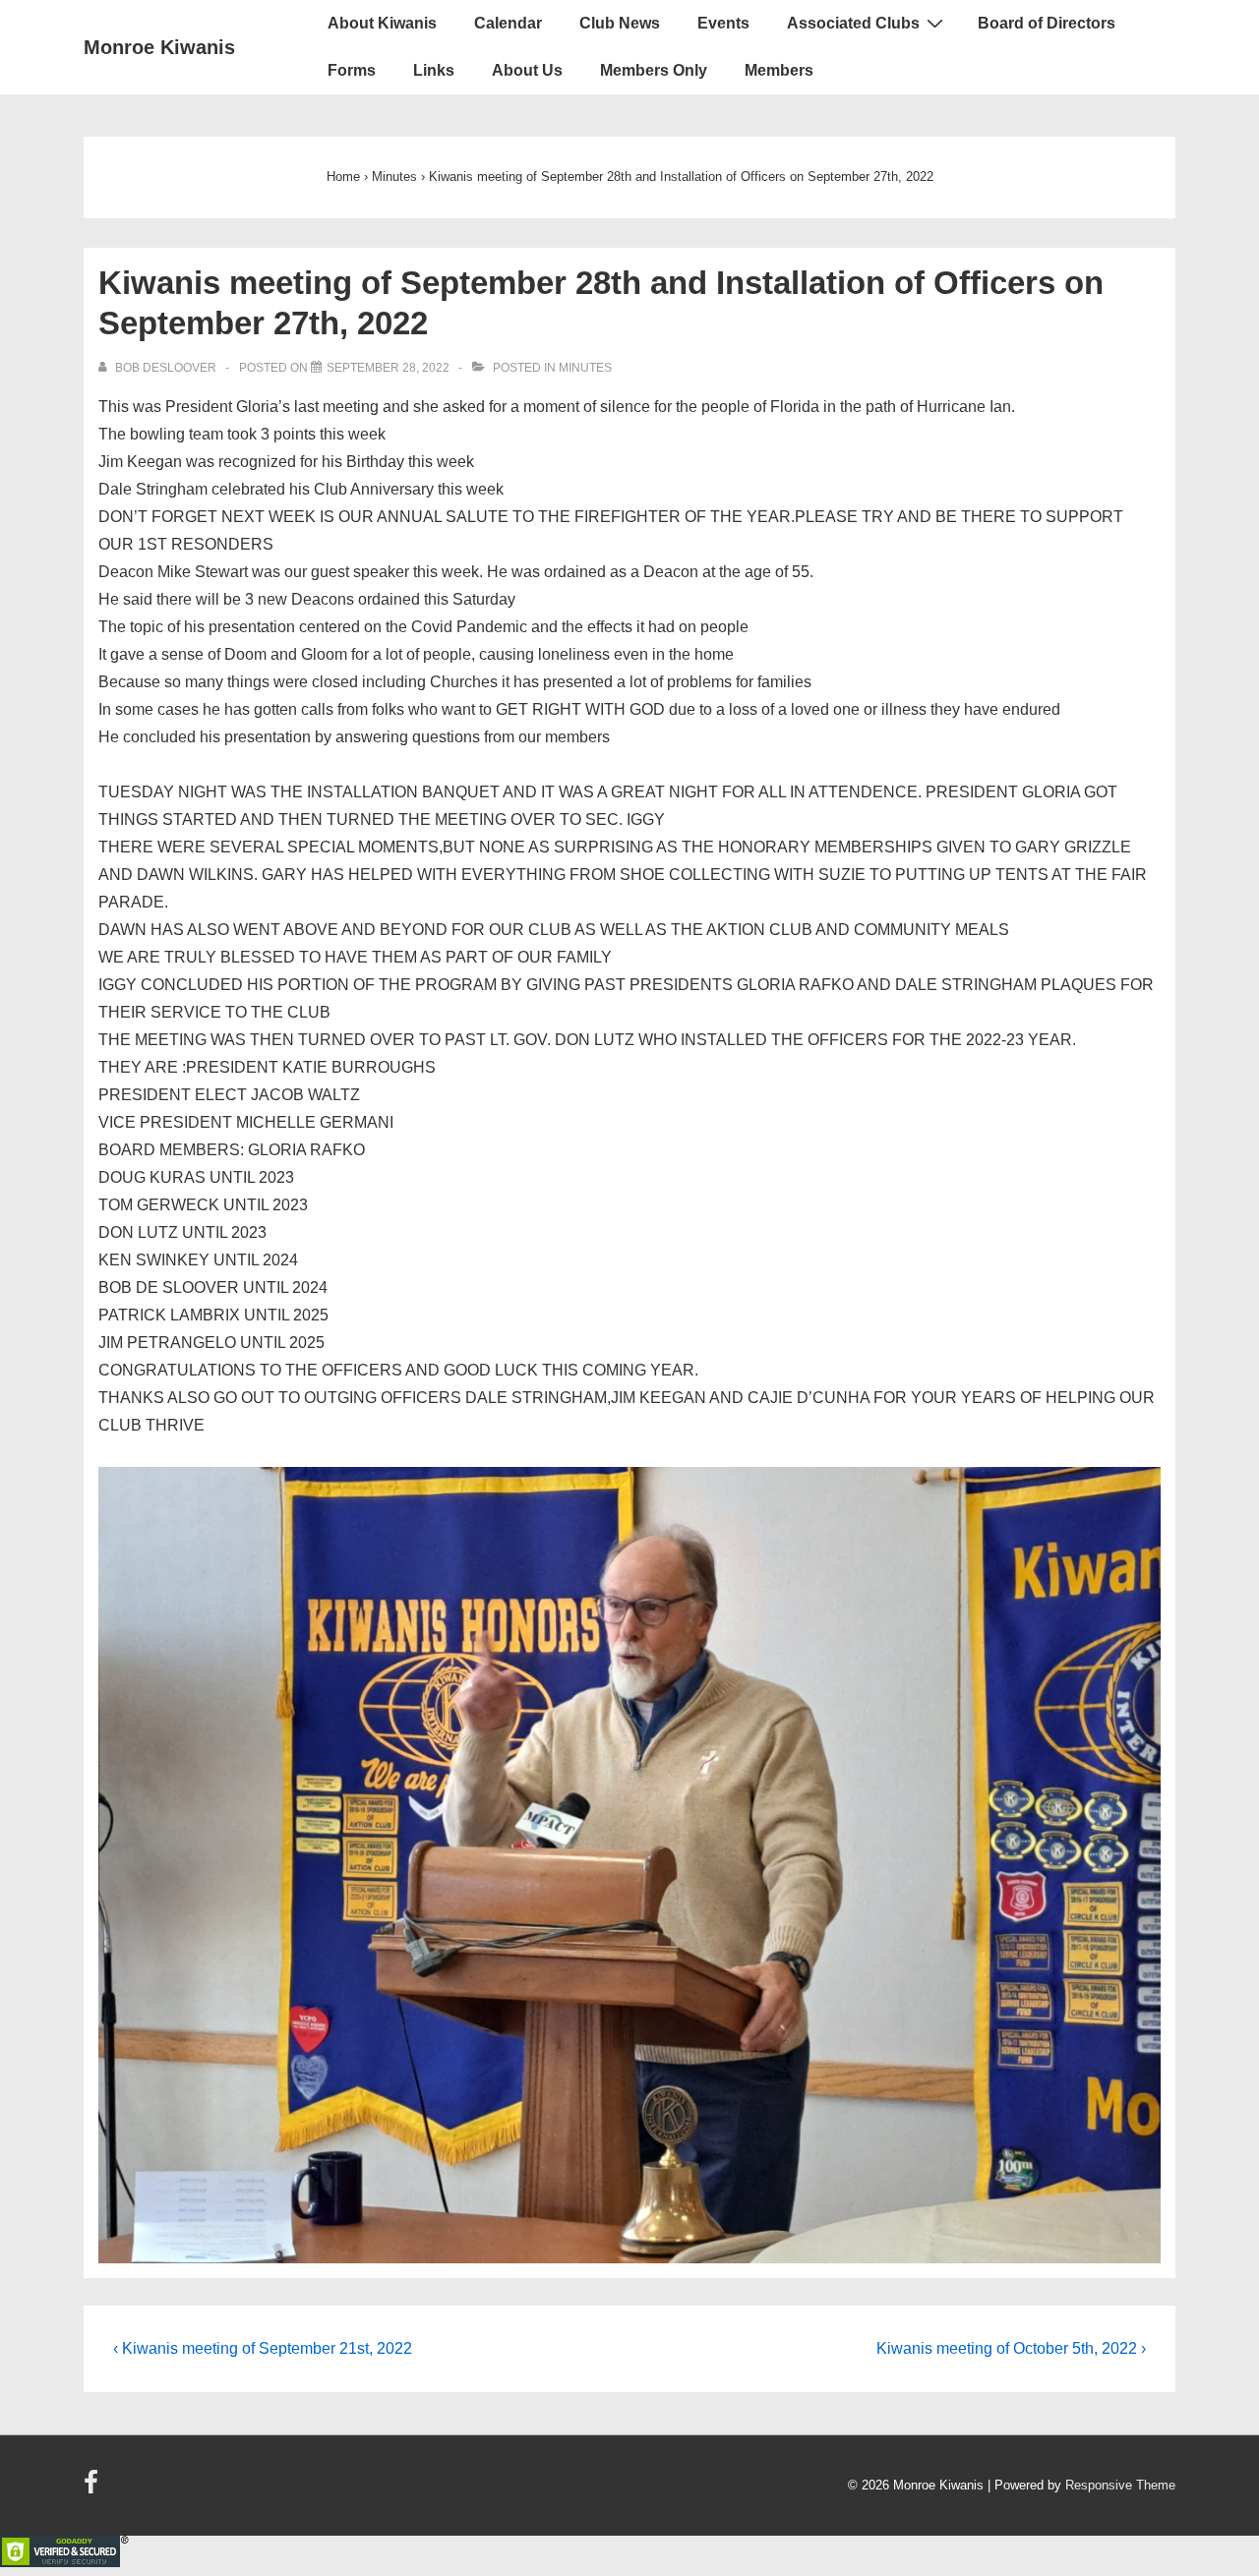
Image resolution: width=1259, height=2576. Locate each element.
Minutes (585, 368)
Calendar (508, 23)
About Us (527, 70)
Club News (620, 23)
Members (779, 70)
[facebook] (93, 2489)
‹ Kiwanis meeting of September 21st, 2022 (263, 2348)
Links (434, 70)
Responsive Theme (1120, 2485)
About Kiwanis (382, 23)
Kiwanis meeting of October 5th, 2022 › (1011, 2348)
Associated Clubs (853, 23)
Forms (352, 70)
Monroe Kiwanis (159, 47)
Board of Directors (1047, 23)
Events (723, 23)
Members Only (654, 70)
